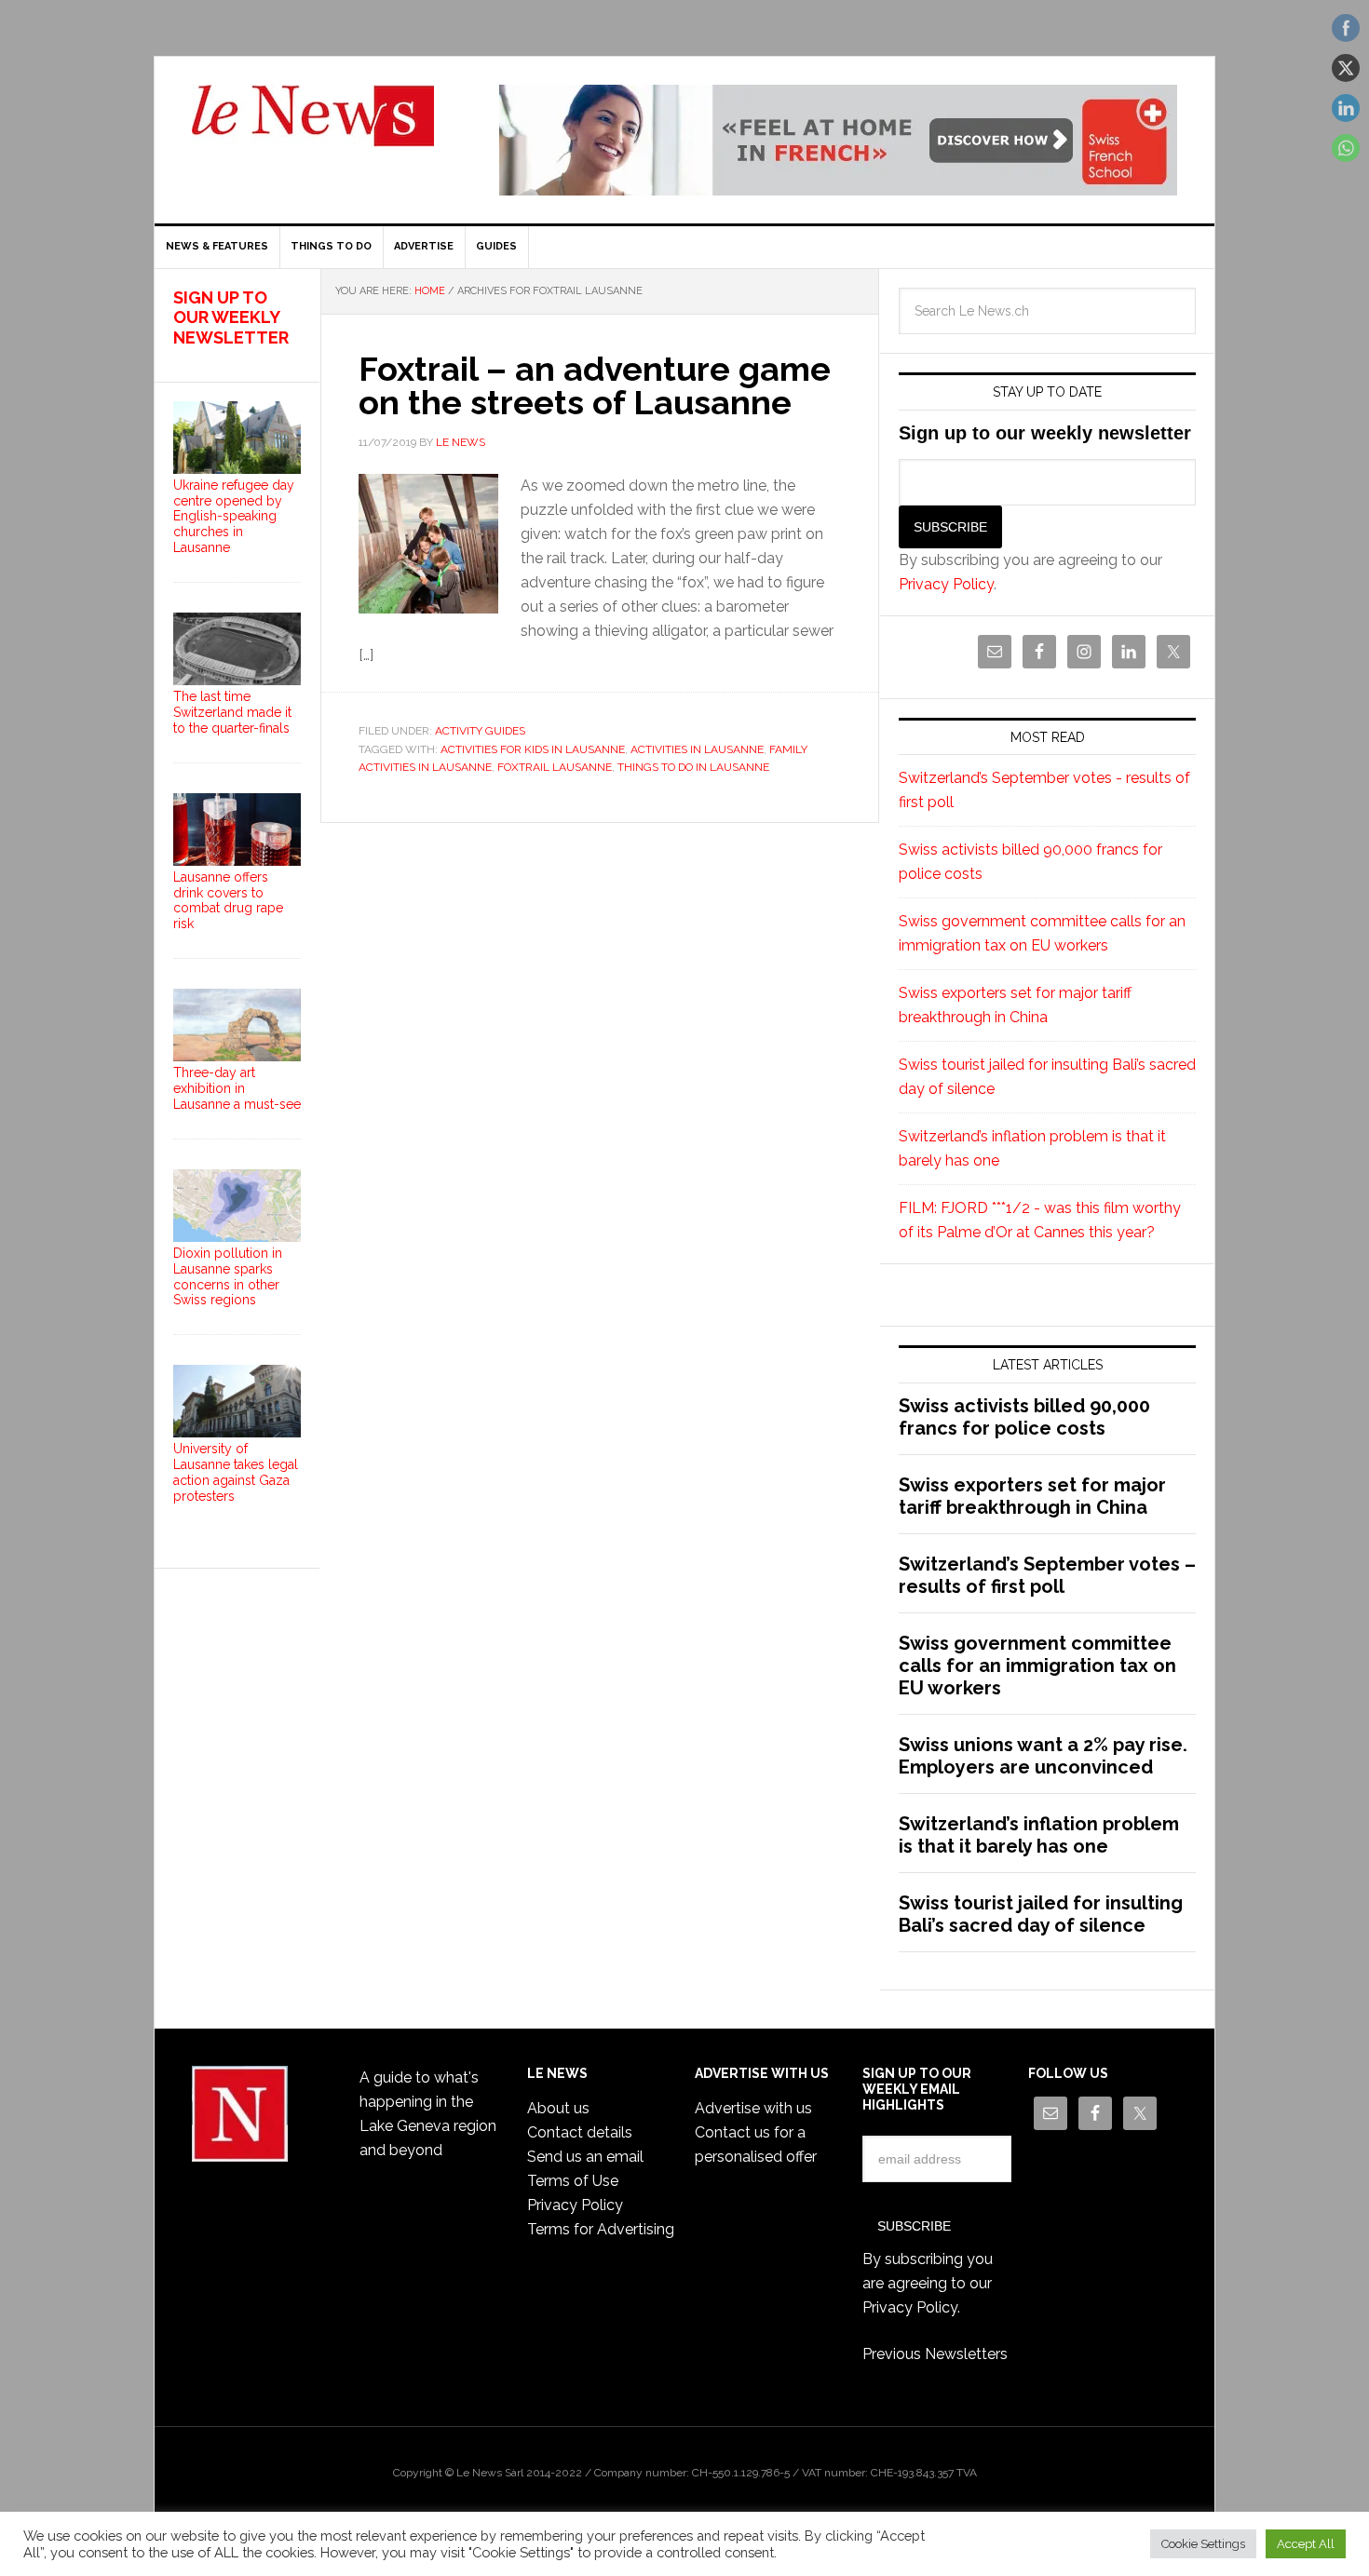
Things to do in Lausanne (693, 767)
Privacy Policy (946, 584)
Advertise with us (753, 2108)
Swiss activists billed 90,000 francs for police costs (1024, 1417)
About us (558, 2108)
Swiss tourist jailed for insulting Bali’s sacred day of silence (1041, 1914)
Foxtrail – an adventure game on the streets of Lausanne (595, 385)
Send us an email (585, 2157)
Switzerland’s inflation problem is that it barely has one (1039, 1835)
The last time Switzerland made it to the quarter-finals (232, 712)
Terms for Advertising (601, 2229)
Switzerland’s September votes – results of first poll (1047, 1575)
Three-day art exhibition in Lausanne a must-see (237, 1088)
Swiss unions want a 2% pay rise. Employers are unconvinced (1043, 1756)
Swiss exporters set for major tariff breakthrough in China (1032, 1496)
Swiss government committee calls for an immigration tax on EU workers (1037, 1666)
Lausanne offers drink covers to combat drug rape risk (228, 900)
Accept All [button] (1306, 2544)
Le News (313, 127)
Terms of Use (573, 2181)
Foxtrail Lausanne (555, 767)
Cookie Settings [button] (1203, 2544)
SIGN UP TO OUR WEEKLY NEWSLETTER (231, 317)
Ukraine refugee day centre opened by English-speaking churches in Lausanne (234, 516)
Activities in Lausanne (697, 749)
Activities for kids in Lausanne (533, 749)
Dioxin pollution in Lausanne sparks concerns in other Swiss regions (228, 1276)
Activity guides (480, 731)
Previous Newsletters (935, 2354)
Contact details (580, 2132)
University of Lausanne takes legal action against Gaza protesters (236, 1472)
